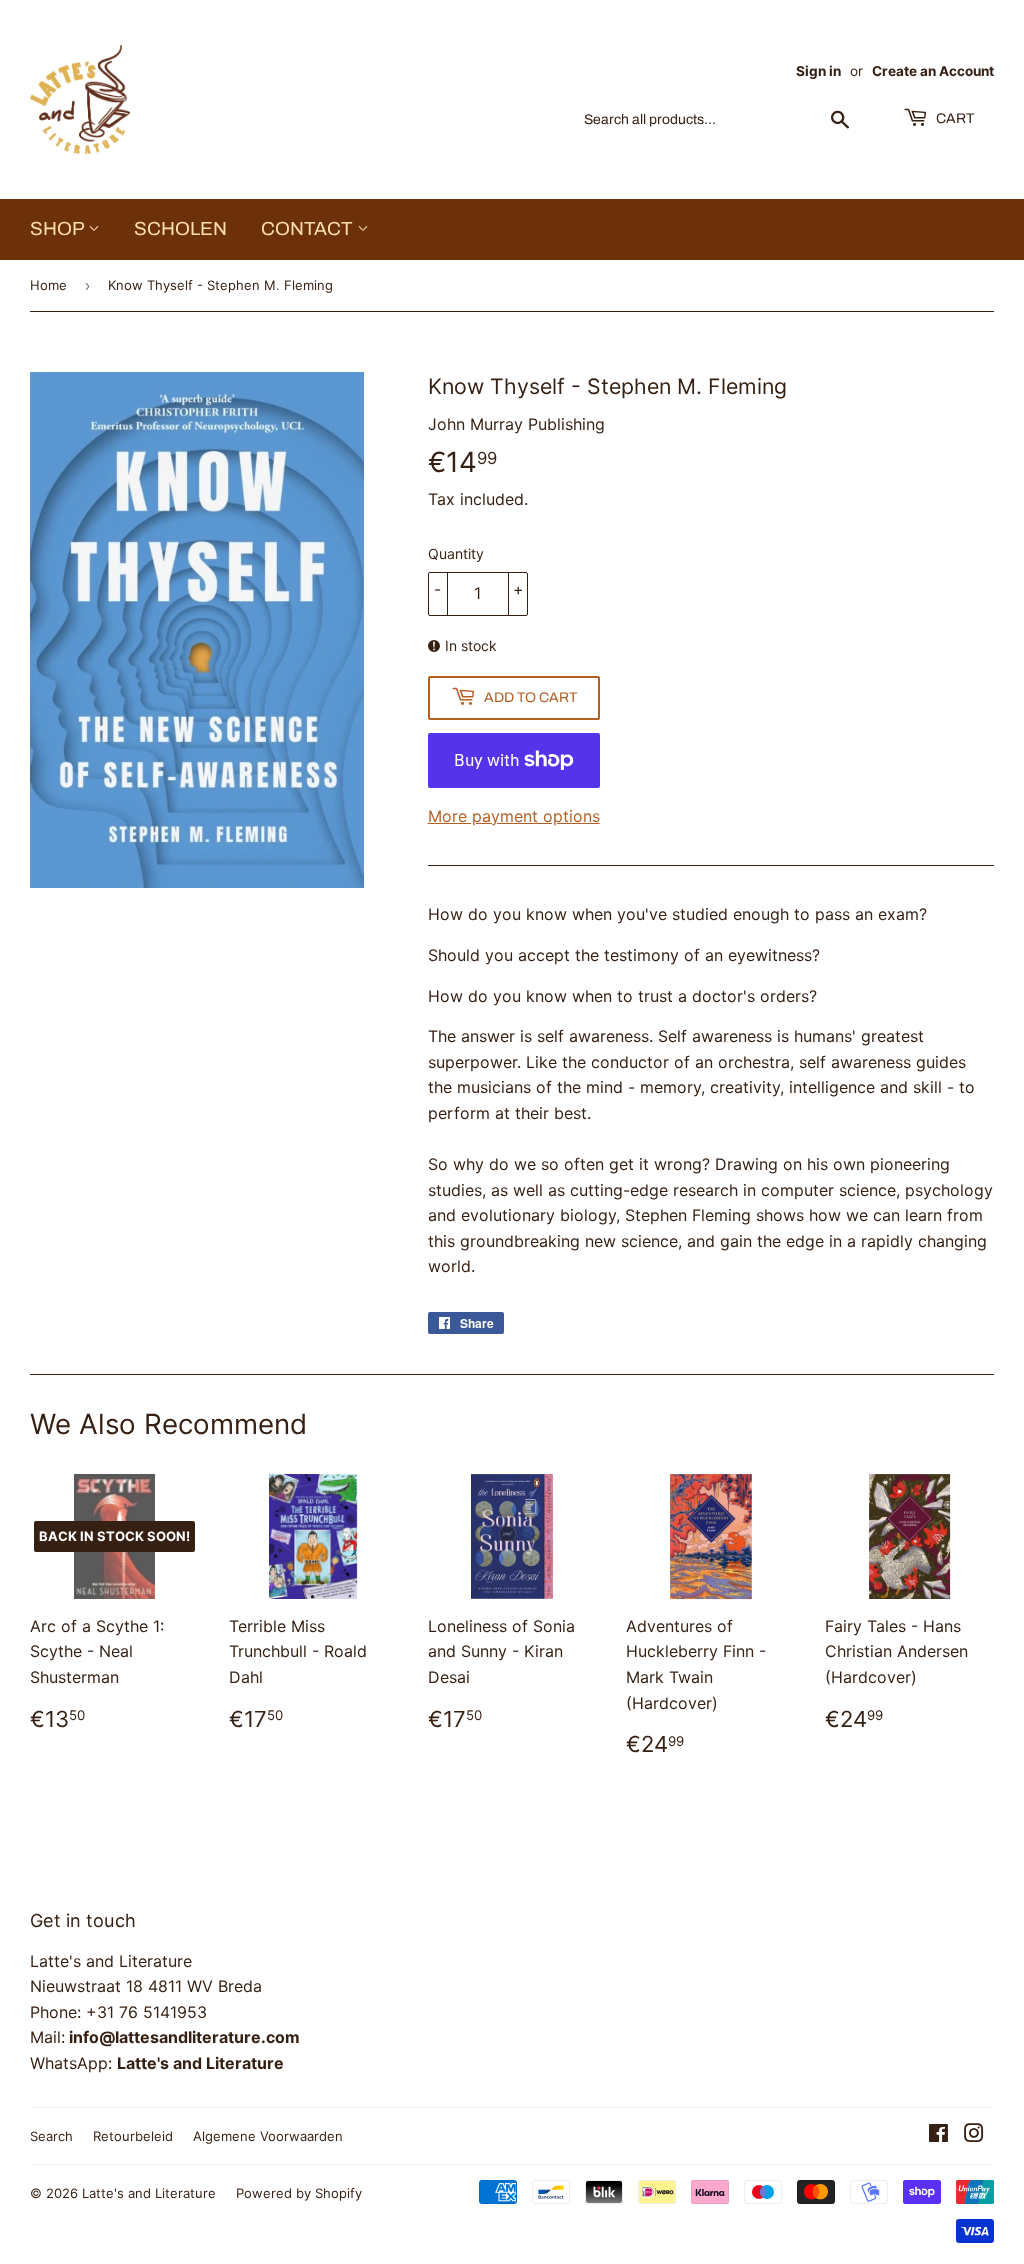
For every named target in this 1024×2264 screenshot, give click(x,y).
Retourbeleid (133, 2136)
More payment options (514, 816)
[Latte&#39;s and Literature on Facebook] (938, 2135)
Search (51, 2136)
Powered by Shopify (299, 2193)
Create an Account (933, 71)
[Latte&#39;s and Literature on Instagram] (974, 2135)
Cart (953, 118)
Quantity (456, 553)
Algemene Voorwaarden (268, 2136)
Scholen (180, 228)
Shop (59, 228)
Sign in (818, 71)
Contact (309, 228)
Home (48, 285)
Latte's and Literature (149, 2193)
